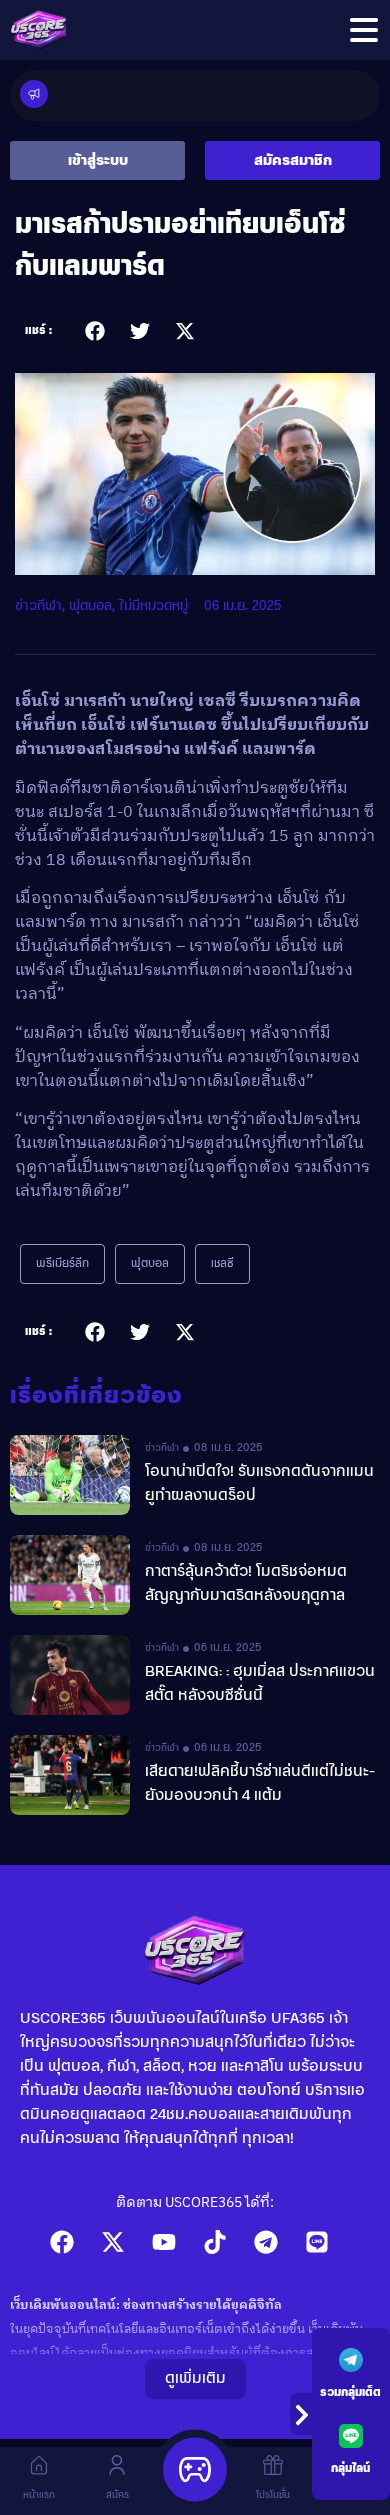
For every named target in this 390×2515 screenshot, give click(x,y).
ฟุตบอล (90, 606)
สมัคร (117, 2495)
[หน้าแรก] (39, 2465)
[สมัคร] (117, 2465)
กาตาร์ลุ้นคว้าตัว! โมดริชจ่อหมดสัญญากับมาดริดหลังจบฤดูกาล (246, 1584)
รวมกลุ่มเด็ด (350, 2393)
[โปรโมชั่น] (273, 2465)
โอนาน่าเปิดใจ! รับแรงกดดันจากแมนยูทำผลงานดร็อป (259, 1484)
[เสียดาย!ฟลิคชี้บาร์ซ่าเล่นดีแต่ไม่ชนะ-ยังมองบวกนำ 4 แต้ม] (70, 1775)
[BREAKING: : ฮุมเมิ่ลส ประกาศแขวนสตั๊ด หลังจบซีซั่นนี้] (70, 1675)
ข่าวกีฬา (38, 606)
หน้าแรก (39, 2495)
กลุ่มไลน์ (350, 2469)
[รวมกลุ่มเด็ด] (351, 2360)
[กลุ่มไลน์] (351, 2436)
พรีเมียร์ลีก (62, 1264)
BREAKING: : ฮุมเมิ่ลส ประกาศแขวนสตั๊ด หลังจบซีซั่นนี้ (260, 1684)
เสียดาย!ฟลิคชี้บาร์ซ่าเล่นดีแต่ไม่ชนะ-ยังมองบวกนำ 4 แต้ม (260, 1784)
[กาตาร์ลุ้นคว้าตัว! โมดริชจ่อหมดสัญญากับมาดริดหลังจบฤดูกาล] (70, 1575)
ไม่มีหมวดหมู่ (153, 606)
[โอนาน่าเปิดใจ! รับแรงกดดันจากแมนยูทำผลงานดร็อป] (70, 1475)
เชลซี (222, 1264)
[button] (94, 331)
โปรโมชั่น (273, 2495)
